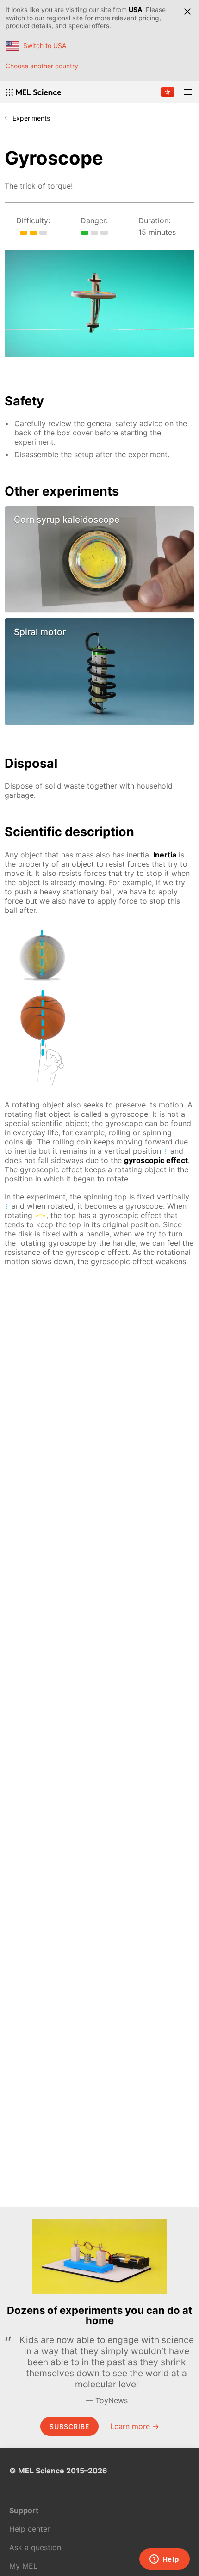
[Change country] (168, 92)
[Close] (187, 12)
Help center (30, 2529)
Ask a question (35, 2547)
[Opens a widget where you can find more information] (164, 2560)
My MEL (23, 2566)
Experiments (31, 118)
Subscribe (69, 2426)
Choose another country (42, 66)
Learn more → (135, 2426)
